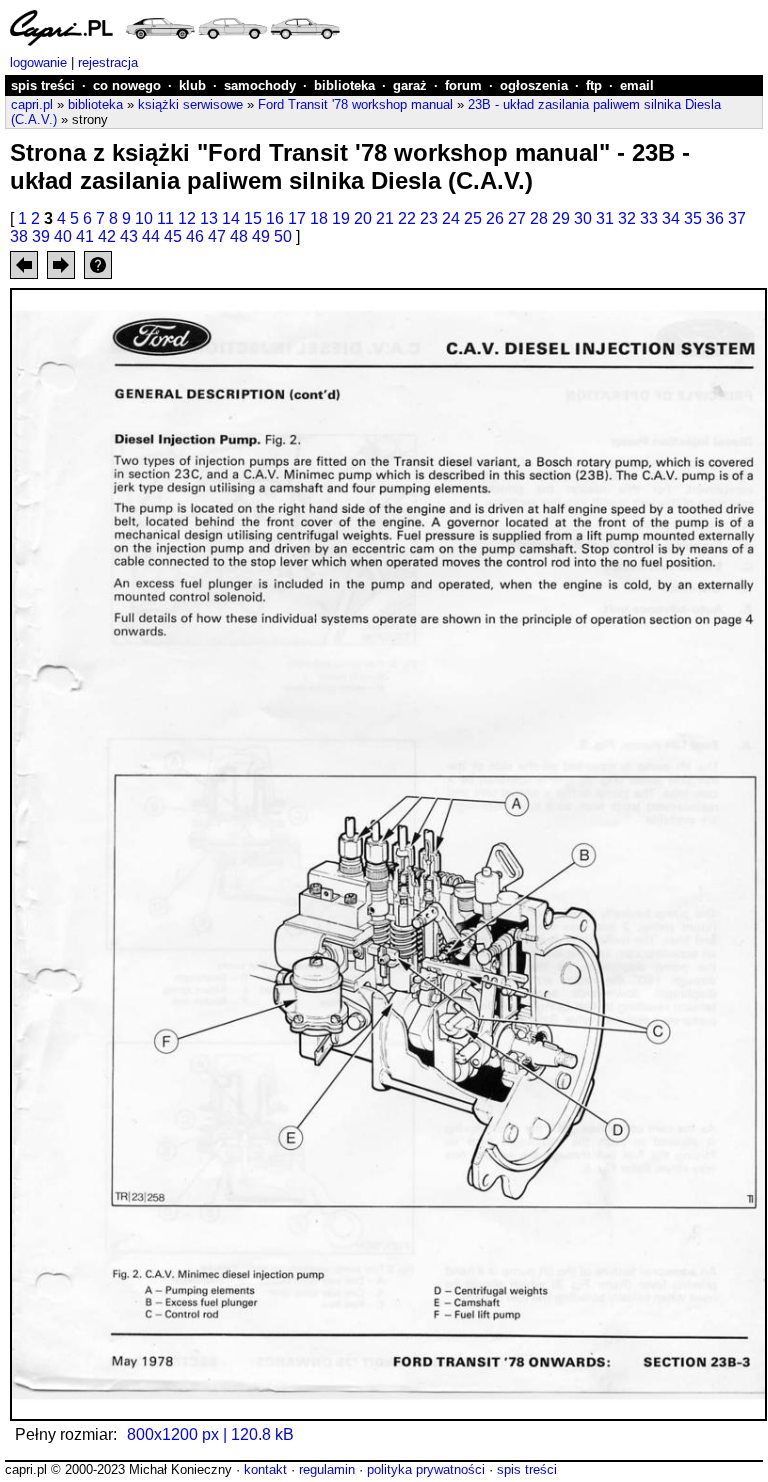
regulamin (327, 1469)
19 (341, 218)
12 (187, 218)
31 (605, 218)
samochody (260, 85)
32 (627, 218)
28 (539, 218)
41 (85, 236)
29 (561, 218)
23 (429, 218)
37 (737, 218)
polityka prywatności (426, 1469)
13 (209, 218)
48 (239, 236)
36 (715, 218)
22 (407, 218)
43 (129, 236)
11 (165, 218)
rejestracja (108, 62)
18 (319, 218)
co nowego (127, 85)
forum (463, 85)
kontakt (265, 1469)
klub (192, 85)
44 (151, 236)
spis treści (43, 85)
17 (297, 218)
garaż (410, 85)
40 (63, 236)
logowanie (38, 62)
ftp (594, 85)
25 (473, 218)
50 (283, 236)
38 (19, 236)
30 (583, 218)
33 (649, 218)
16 (275, 218)
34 (671, 218)
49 (261, 236)
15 (253, 218)
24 (451, 218)
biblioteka (344, 85)
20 (363, 218)
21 (385, 218)
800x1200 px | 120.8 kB (210, 1434)
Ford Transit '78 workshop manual (355, 104)
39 (41, 236)
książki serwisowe (190, 104)
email (637, 85)
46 (195, 236)
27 (517, 218)
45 (173, 236)
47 (217, 236)
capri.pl (32, 104)
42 (107, 236)
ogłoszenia (534, 85)
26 (495, 218)
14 (231, 218)
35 (693, 218)
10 (144, 218)
